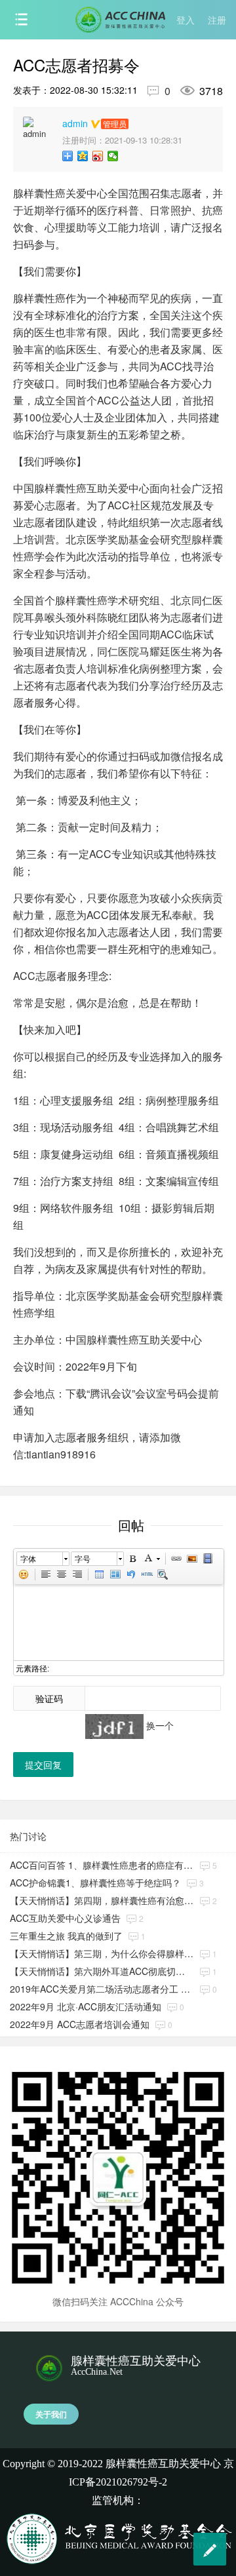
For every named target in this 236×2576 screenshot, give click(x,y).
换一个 (160, 1725)
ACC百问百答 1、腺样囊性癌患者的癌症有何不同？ (102, 1865)
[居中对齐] (62, 1574)
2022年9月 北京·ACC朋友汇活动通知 (86, 2006)
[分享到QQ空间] (83, 156)
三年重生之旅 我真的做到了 (66, 1936)
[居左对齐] (46, 1574)
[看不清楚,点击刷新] (114, 1727)
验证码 (49, 1698)
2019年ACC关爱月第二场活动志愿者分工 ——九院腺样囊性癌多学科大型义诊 (102, 1989)
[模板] (115, 1574)
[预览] (163, 1574)
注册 (217, 20)
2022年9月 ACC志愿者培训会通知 (80, 2024)
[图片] (192, 1559)
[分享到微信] (113, 156)
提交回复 (43, 1765)
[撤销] (131, 1574)
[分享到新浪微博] (98, 156)
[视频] (208, 1559)
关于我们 (51, 2414)
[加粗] (132, 1559)
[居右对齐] (77, 1574)
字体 (28, 1558)
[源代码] (147, 1574)
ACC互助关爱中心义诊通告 (65, 1918)
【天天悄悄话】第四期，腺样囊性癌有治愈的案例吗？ (102, 1900)
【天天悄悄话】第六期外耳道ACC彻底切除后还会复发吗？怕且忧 (102, 1971)
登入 (186, 20)
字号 (83, 1558)
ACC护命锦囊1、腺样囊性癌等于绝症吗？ (95, 1883)
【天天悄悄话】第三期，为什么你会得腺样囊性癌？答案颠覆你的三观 (102, 1953)
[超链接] (176, 1559)
